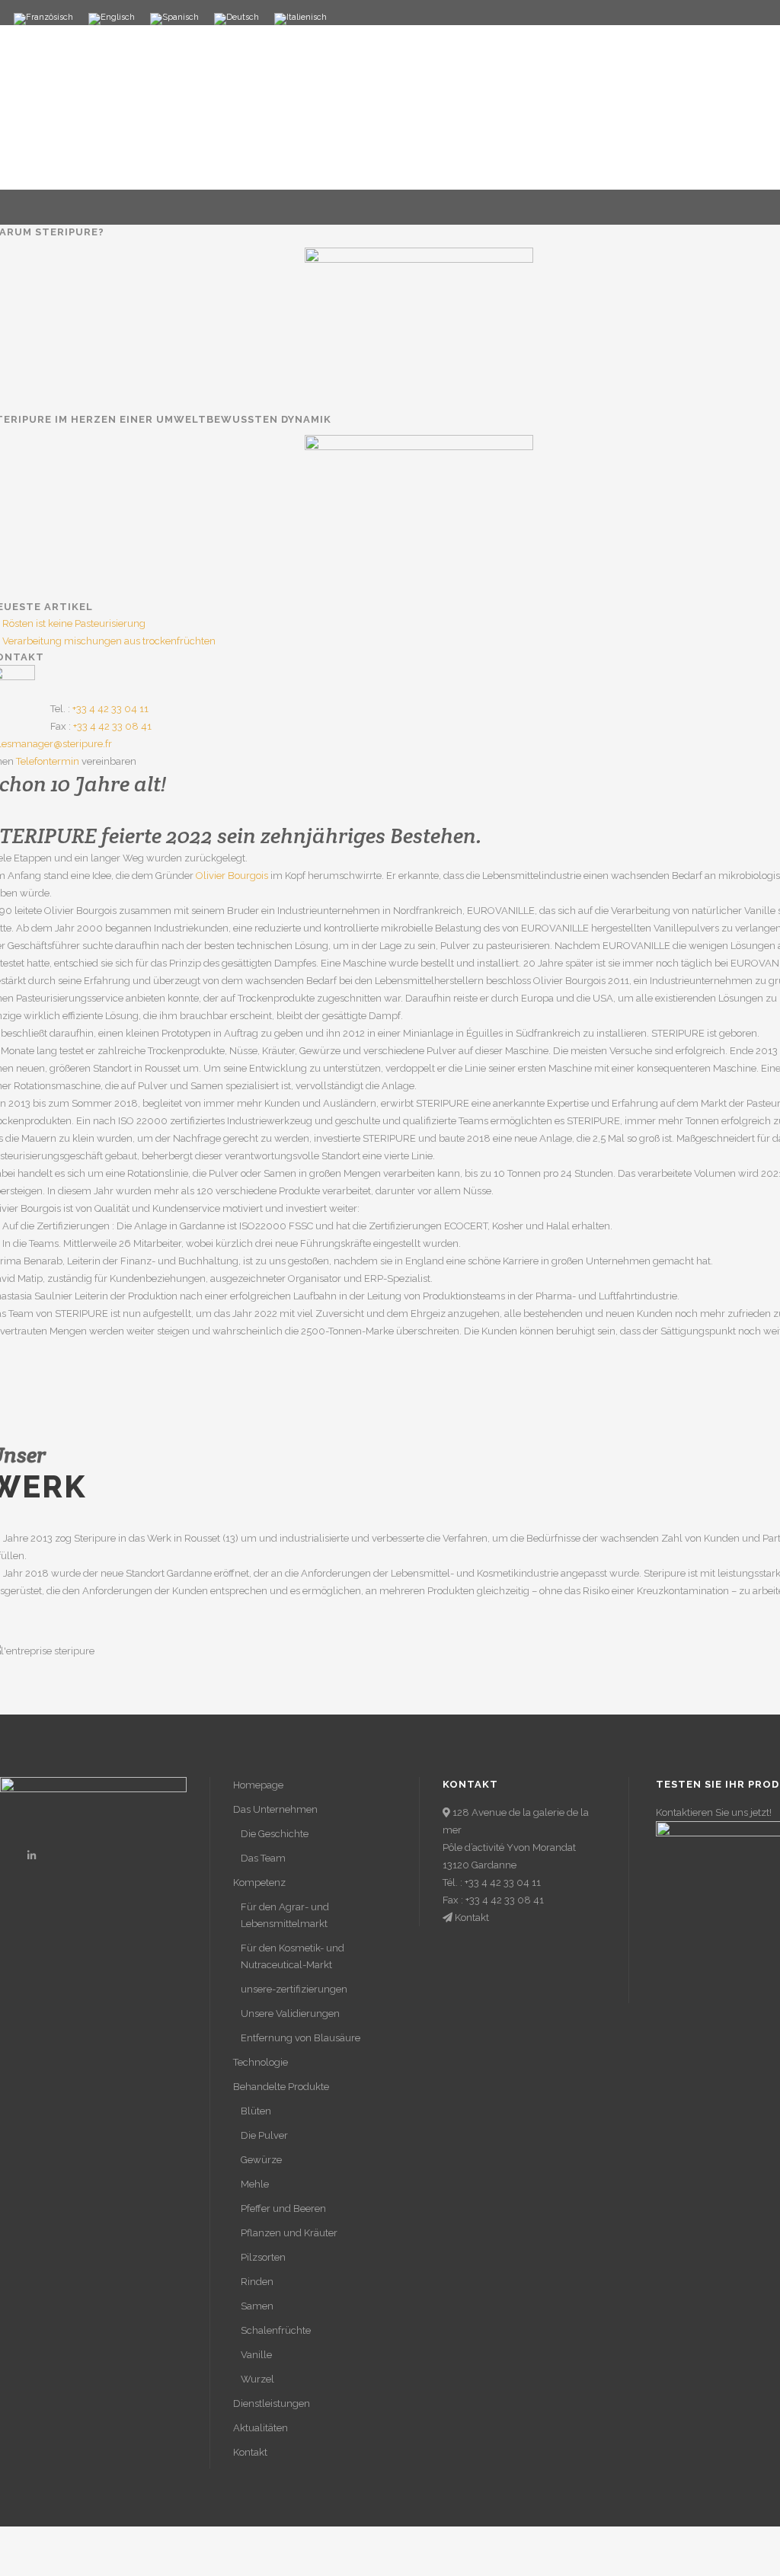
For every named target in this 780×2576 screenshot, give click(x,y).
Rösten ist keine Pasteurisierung (74, 623)
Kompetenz (259, 1882)
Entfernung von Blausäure (300, 2038)
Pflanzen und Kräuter (289, 2233)
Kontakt (250, 2452)
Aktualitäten (261, 2428)
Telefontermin (48, 761)
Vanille (256, 2355)
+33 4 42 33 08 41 (112, 726)
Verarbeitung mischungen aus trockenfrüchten (109, 641)
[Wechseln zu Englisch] (112, 19)
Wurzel (257, 2379)
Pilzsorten (263, 2257)
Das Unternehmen (275, 1809)
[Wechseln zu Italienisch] (300, 19)
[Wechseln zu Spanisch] (174, 19)
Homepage (258, 1785)
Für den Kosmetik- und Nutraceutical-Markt (292, 1956)
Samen (257, 2306)
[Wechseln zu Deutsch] (237, 19)
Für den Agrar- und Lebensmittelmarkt (285, 1915)
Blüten (256, 2111)
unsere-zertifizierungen (294, 1989)
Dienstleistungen (272, 2403)
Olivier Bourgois (232, 876)
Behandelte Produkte (281, 2087)
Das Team (263, 1858)
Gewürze (261, 2160)
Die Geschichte (275, 1834)
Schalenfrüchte (276, 2330)
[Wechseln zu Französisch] (43, 19)
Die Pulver (264, 2135)
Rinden (257, 2282)
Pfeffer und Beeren (283, 2208)
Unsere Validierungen (290, 2013)
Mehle (255, 2184)
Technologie (261, 2062)
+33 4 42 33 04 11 (110, 709)
